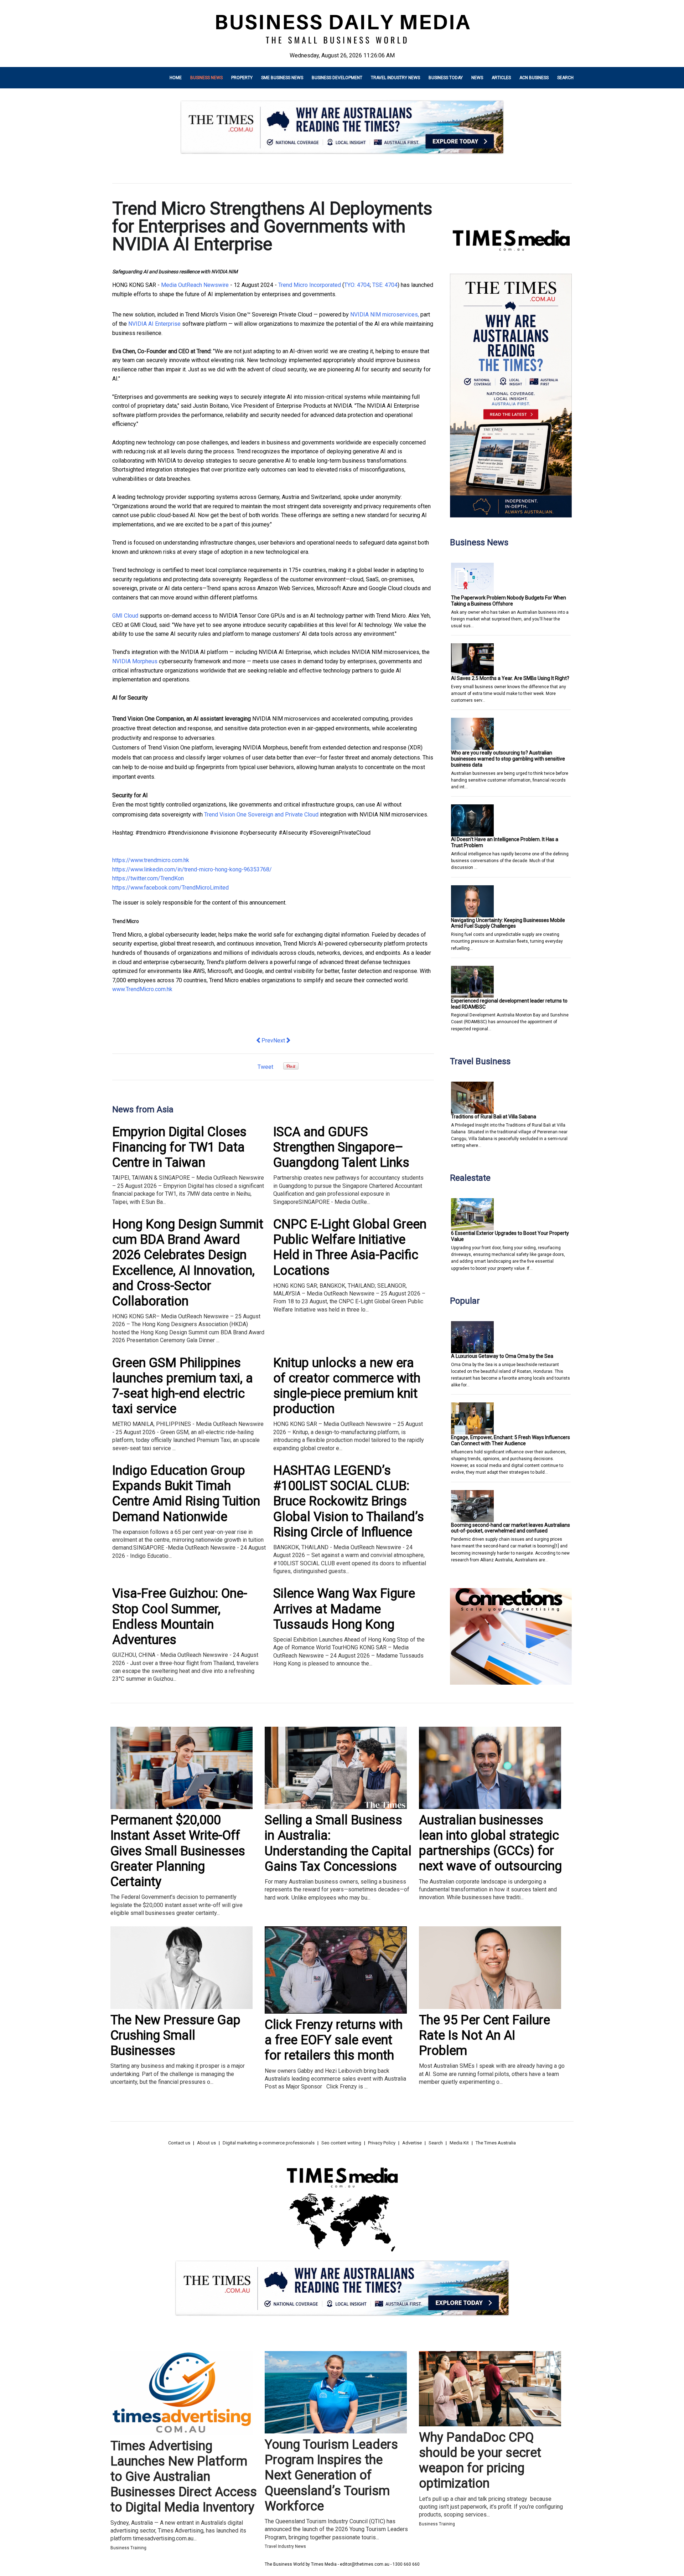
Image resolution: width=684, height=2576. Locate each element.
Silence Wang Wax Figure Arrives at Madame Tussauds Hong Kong (344, 1609)
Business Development (337, 78)
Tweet (265, 1067)
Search (565, 78)
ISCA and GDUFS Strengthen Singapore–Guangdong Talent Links (341, 1147)
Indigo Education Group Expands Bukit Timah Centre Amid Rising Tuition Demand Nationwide (186, 1494)
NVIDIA (359, 315)
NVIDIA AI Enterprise (154, 324)
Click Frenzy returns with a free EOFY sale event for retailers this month (334, 2040)
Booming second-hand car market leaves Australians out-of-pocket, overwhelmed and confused (511, 1528)
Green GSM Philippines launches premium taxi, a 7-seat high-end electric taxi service (183, 1386)
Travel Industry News (395, 78)
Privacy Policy (382, 2143)
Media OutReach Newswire (195, 285)
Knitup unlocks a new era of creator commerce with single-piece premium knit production (347, 1386)
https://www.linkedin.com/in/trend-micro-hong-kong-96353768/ (192, 869)
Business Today (446, 78)
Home (176, 78)
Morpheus (145, 661)
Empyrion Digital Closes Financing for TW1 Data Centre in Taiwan (179, 1147)
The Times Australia (496, 2143)
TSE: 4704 (384, 285)
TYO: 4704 (357, 285)
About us (206, 2143)
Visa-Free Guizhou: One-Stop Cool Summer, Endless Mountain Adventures (180, 1617)
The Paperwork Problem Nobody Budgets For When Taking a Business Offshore (509, 601)
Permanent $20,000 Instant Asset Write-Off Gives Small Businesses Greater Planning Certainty (178, 1851)
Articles (501, 78)
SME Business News (282, 78)
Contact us (179, 2143)
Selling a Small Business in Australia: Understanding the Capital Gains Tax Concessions (338, 1843)
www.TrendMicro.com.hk (142, 989)
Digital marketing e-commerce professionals (269, 2143)
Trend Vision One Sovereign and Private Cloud (261, 815)
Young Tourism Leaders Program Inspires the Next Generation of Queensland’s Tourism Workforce (331, 2475)
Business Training (128, 2548)
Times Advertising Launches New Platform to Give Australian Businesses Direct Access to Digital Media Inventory (184, 2477)
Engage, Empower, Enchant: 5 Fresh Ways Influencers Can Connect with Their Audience (511, 1440)
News (477, 78)
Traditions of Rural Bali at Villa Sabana (494, 1117)
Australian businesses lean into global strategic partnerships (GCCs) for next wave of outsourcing (490, 1843)
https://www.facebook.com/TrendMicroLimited (170, 888)
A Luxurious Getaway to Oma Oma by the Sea (502, 1356)
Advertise (412, 2143)
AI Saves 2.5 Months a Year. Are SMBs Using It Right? (510, 678)
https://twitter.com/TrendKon (148, 878)
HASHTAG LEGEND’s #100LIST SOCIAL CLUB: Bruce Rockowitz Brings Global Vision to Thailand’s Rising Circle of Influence (349, 1501)
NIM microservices (393, 315)
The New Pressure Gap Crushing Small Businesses (175, 2035)
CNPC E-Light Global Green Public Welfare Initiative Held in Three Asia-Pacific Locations (350, 1247)
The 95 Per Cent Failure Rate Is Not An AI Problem (484, 2035)
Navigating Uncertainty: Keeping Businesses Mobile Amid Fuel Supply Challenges (508, 923)
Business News (206, 78)
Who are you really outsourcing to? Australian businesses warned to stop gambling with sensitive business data (508, 759)
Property (242, 78)
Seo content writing (341, 2143)
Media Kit (459, 2143)
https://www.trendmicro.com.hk (151, 860)
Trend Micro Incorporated (310, 285)
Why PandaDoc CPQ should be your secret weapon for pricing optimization (480, 2461)
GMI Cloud (125, 616)
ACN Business (534, 78)
